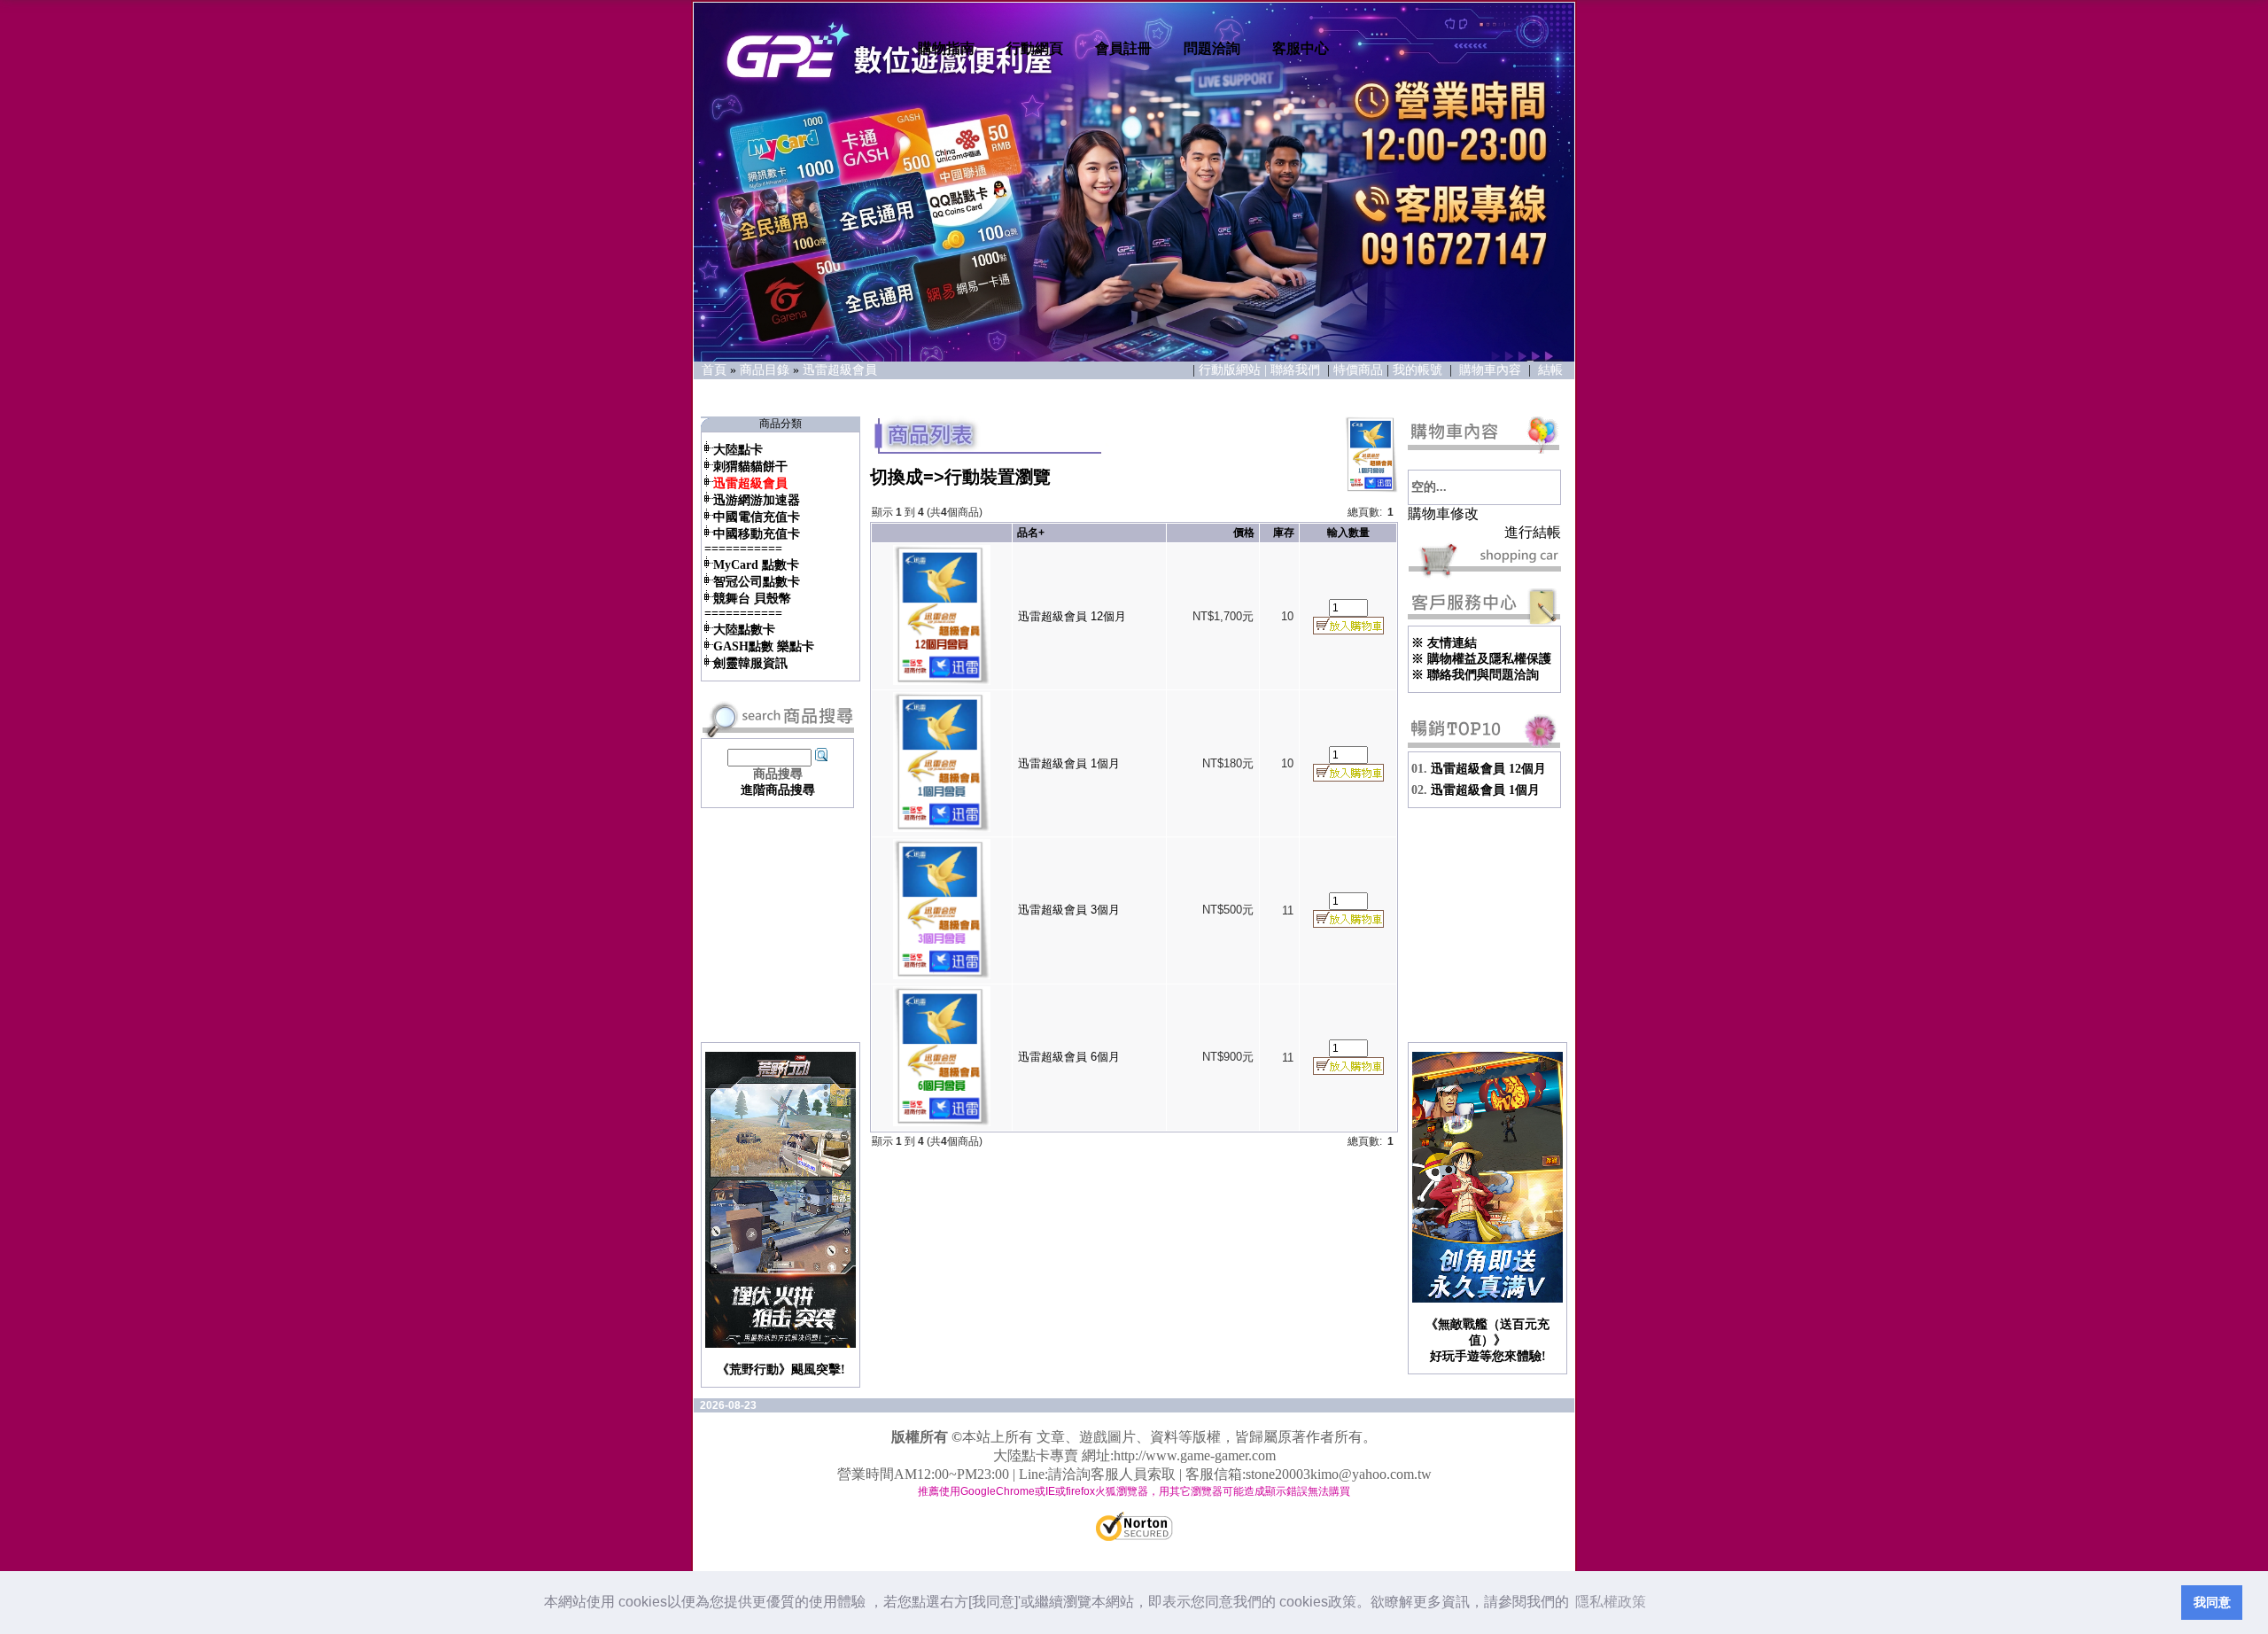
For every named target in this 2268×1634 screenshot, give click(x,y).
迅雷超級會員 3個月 (1069, 910)
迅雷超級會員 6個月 (1069, 1057)
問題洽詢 (1212, 48)
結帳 (1550, 370)
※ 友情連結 (1444, 643)
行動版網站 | (1235, 370)
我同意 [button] (2212, 1602)
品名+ (1031, 533)
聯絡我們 (1297, 370)
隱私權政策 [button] (1611, 1602)
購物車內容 (1490, 370)
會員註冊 (1123, 48)
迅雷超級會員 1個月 (1069, 763)
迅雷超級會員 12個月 (1072, 616)
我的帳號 (1417, 370)
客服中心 (1301, 48)
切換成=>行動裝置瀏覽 (960, 477)
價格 (1244, 533)
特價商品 (1358, 370)
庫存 (1284, 533)
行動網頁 (1035, 48)
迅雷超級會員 (840, 370)
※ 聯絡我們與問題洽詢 (1475, 675)
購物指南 (946, 48)
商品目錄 (765, 370)
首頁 (714, 370)
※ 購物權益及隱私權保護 (1481, 659)
